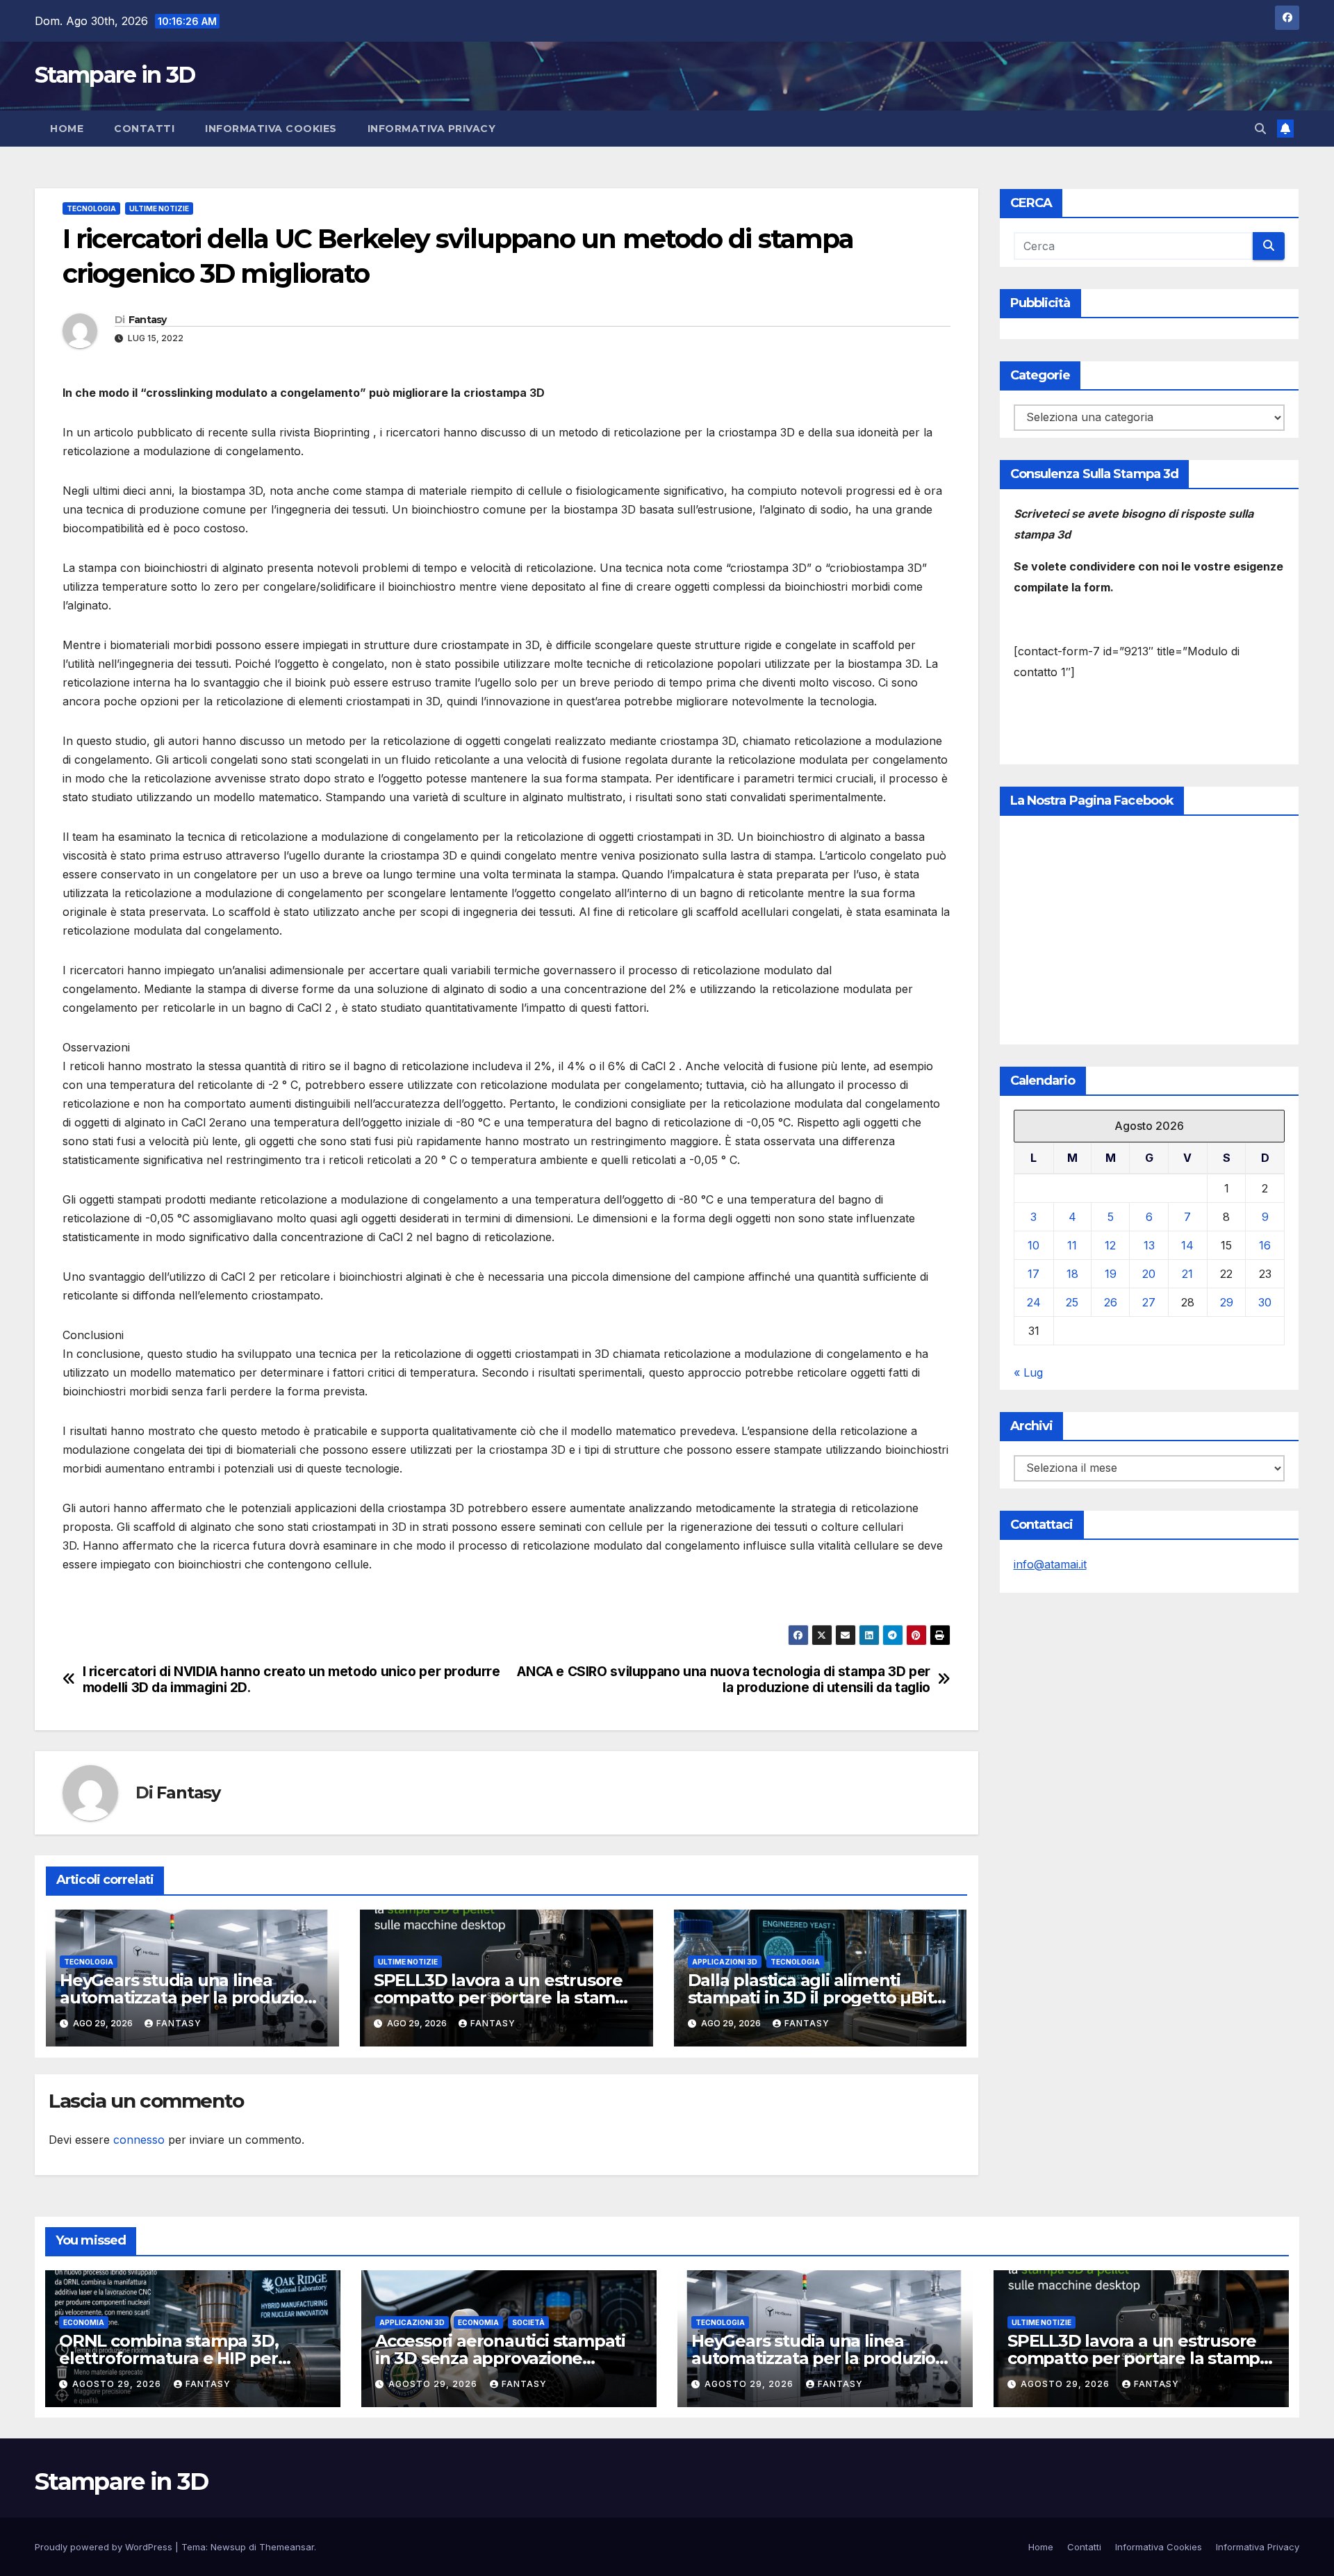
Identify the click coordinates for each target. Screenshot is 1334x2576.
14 (1187, 1245)
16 (1265, 1245)
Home (67, 129)
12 (1110, 1245)
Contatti (144, 129)
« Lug (1028, 1372)
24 (1034, 1302)
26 (1111, 1302)
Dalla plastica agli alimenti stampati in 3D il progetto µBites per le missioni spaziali (820, 1997)
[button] (1260, 129)
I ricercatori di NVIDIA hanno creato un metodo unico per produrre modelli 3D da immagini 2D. (291, 1680)
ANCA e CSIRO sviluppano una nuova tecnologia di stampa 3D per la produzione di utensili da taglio (724, 1680)
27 (1149, 1302)
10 (1034, 1245)
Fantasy (148, 320)
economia (84, 2322)
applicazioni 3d (725, 1962)
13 (1149, 1245)
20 (1149, 1274)
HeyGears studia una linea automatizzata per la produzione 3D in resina (192, 1997)
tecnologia (91, 208)
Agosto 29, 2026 (118, 2384)
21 (1187, 1274)
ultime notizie (159, 208)
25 (1072, 1302)
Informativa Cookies (271, 129)
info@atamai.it (1050, 1564)
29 (1227, 1302)
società (528, 2322)
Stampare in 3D (115, 75)
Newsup (228, 2547)
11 (1072, 1245)
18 (1072, 1274)
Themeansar (287, 2547)
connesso (139, 2140)
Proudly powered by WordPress (105, 2547)
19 (1111, 1274)
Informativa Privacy (432, 129)
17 (1034, 1274)
